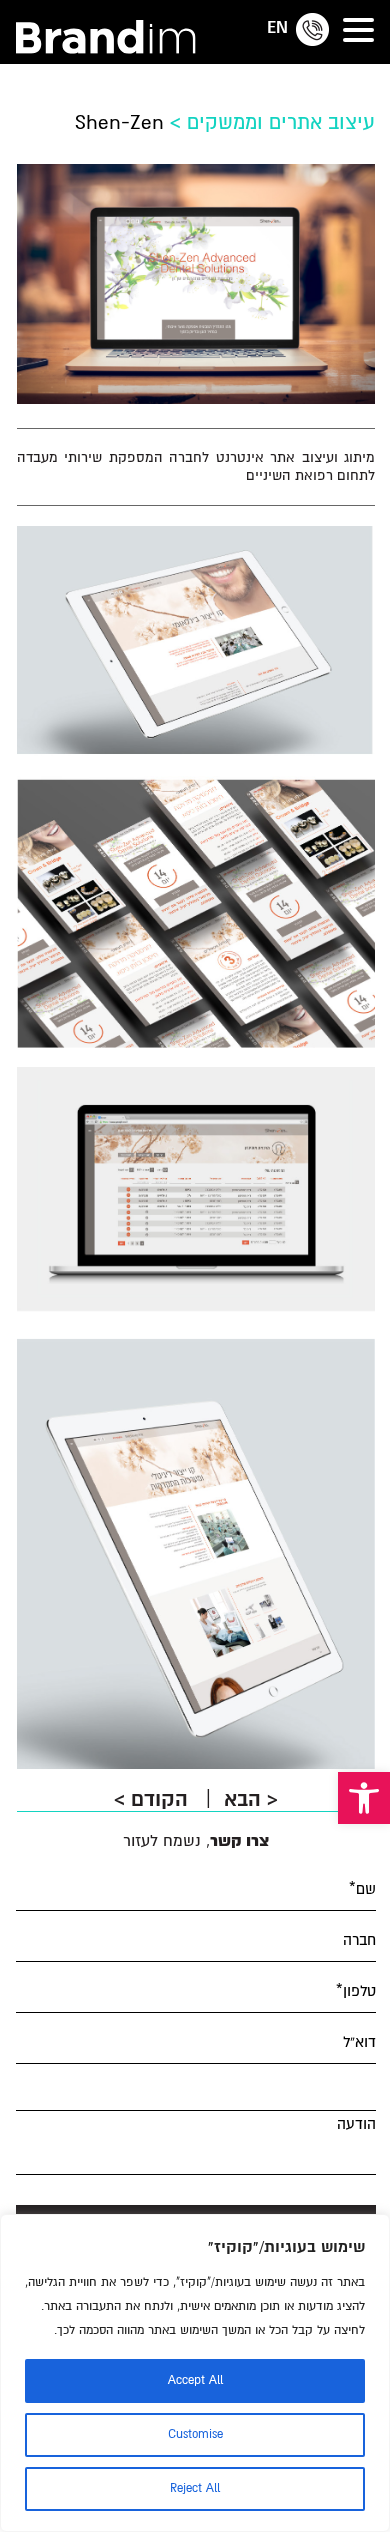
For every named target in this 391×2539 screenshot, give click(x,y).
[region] (195, 2373)
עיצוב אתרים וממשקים (281, 122)
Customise (195, 2434)
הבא (251, 1799)
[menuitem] (277, 26)
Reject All (195, 2488)
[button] (364, 1798)
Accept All (195, 2380)
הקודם (154, 1799)
